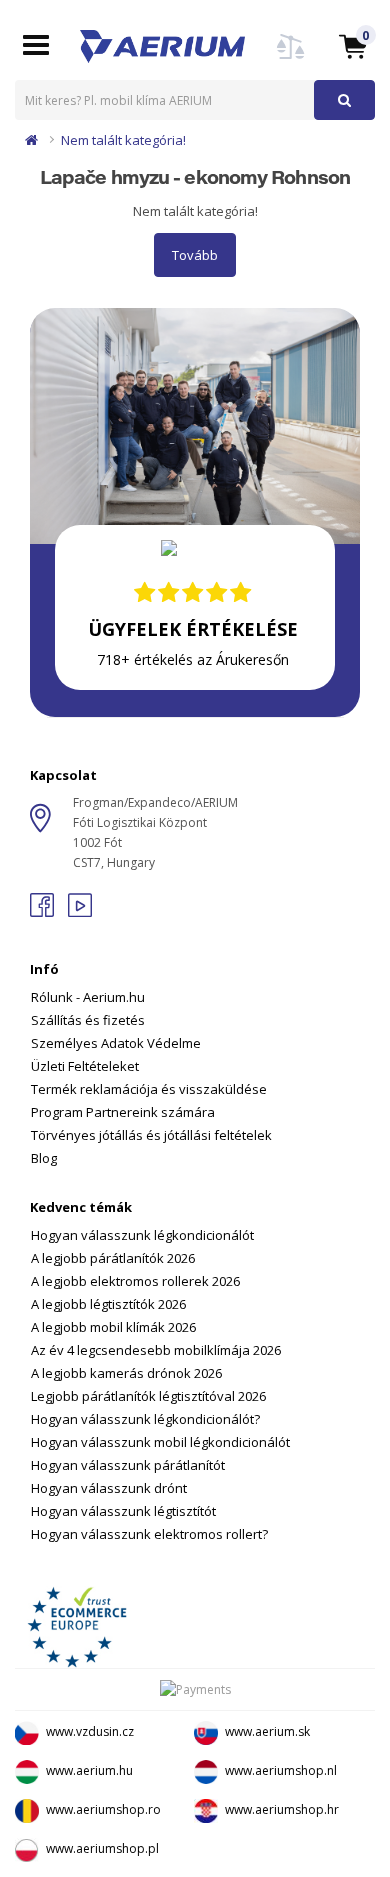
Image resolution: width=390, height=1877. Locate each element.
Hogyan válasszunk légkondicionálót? (145, 1419)
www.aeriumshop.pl (102, 1848)
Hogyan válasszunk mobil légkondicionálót (160, 1442)
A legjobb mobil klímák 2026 (113, 1327)
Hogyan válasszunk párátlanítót (128, 1465)
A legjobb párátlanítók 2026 (113, 1258)
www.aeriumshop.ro (103, 1809)
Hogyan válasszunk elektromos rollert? (149, 1534)
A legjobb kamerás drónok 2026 (126, 1373)
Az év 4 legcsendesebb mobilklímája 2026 (156, 1350)
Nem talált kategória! (123, 140)
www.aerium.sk (267, 1731)
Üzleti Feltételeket (85, 1066)
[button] (353, 45)
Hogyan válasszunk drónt (109, 1488)
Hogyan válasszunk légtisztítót (123, 1511)
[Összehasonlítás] (291, 58)
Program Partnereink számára (123, 1112)
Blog (44, 1158)
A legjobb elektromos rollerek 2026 (135, 1281)
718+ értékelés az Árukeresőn (193, 659)
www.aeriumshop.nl (281, 1770)
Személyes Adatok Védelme (116, 1043)
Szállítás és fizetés (88, 1020)
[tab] (195, 1051)
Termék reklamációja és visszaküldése (149, 1089)
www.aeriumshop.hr (282, 1809)
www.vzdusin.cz (90, 1731)
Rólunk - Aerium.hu (88, 997)
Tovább (195, 255)
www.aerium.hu (89, 1770)
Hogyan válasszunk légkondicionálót (142, 1235)
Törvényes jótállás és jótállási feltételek (151, 1135)
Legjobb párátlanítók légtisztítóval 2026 (148, 1396)
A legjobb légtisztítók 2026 (108, 1304)
